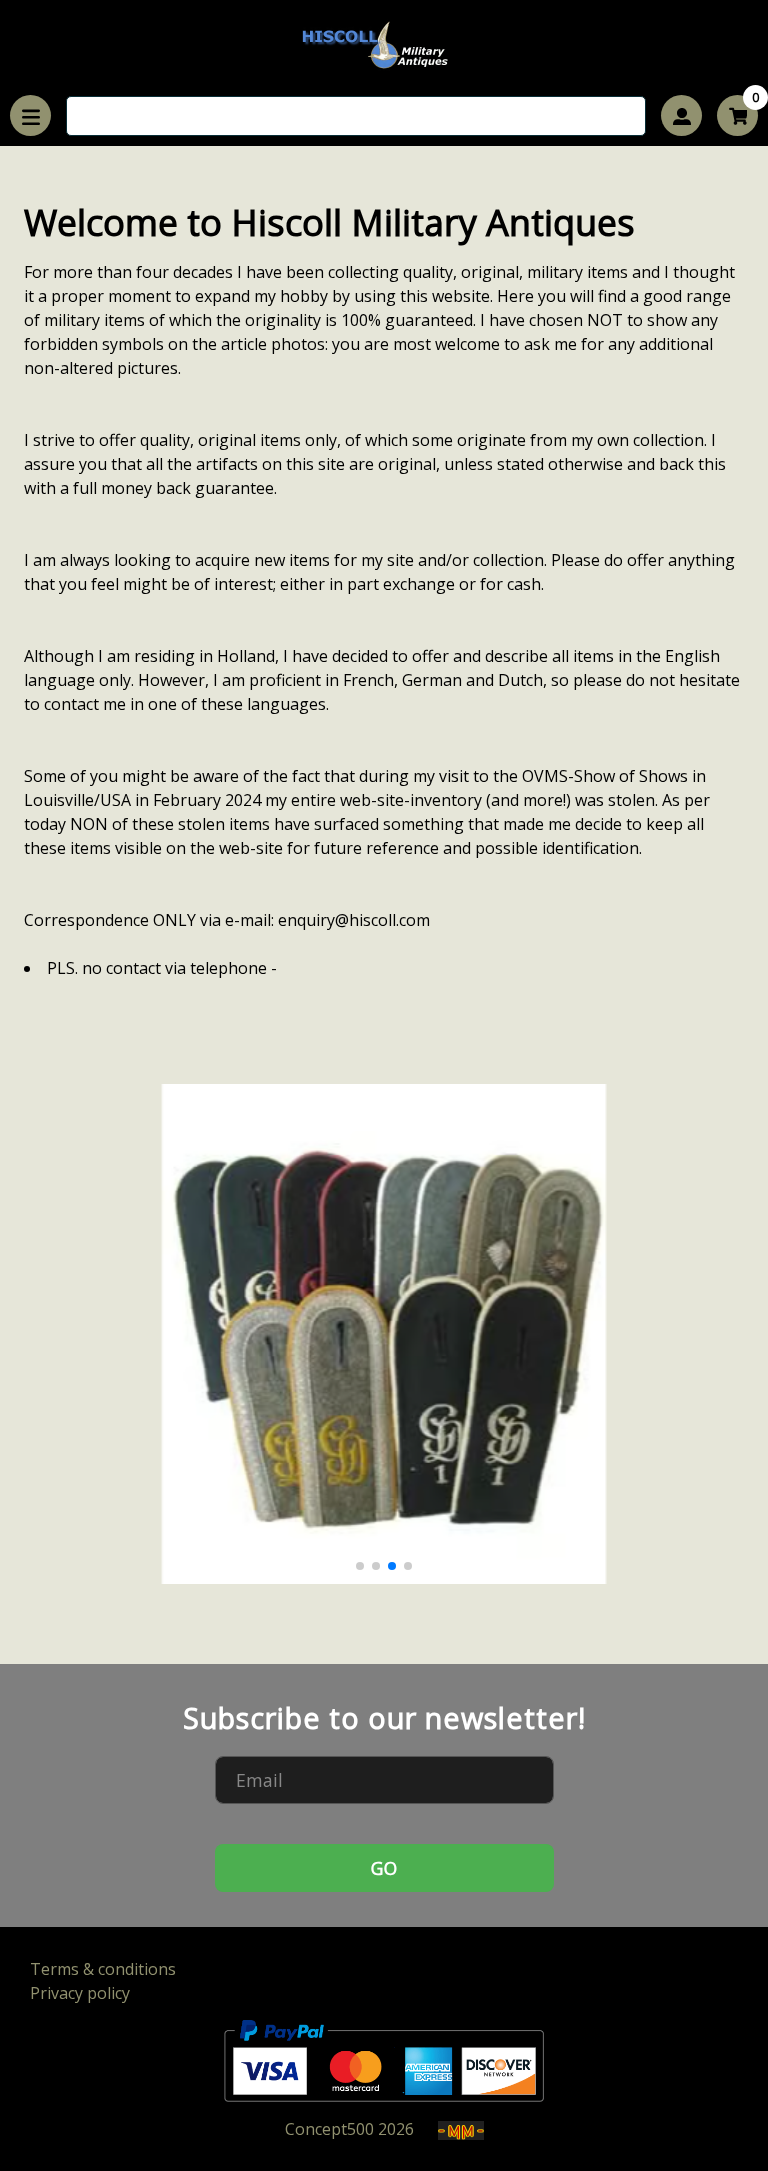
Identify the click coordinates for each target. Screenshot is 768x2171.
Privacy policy (80, 1993)
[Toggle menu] (30, 115)
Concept (329, 2129)
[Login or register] (681, 115)
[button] (360, 1566)
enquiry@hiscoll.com (354, 920)
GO (384, 1868)
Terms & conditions (103, 1969)
